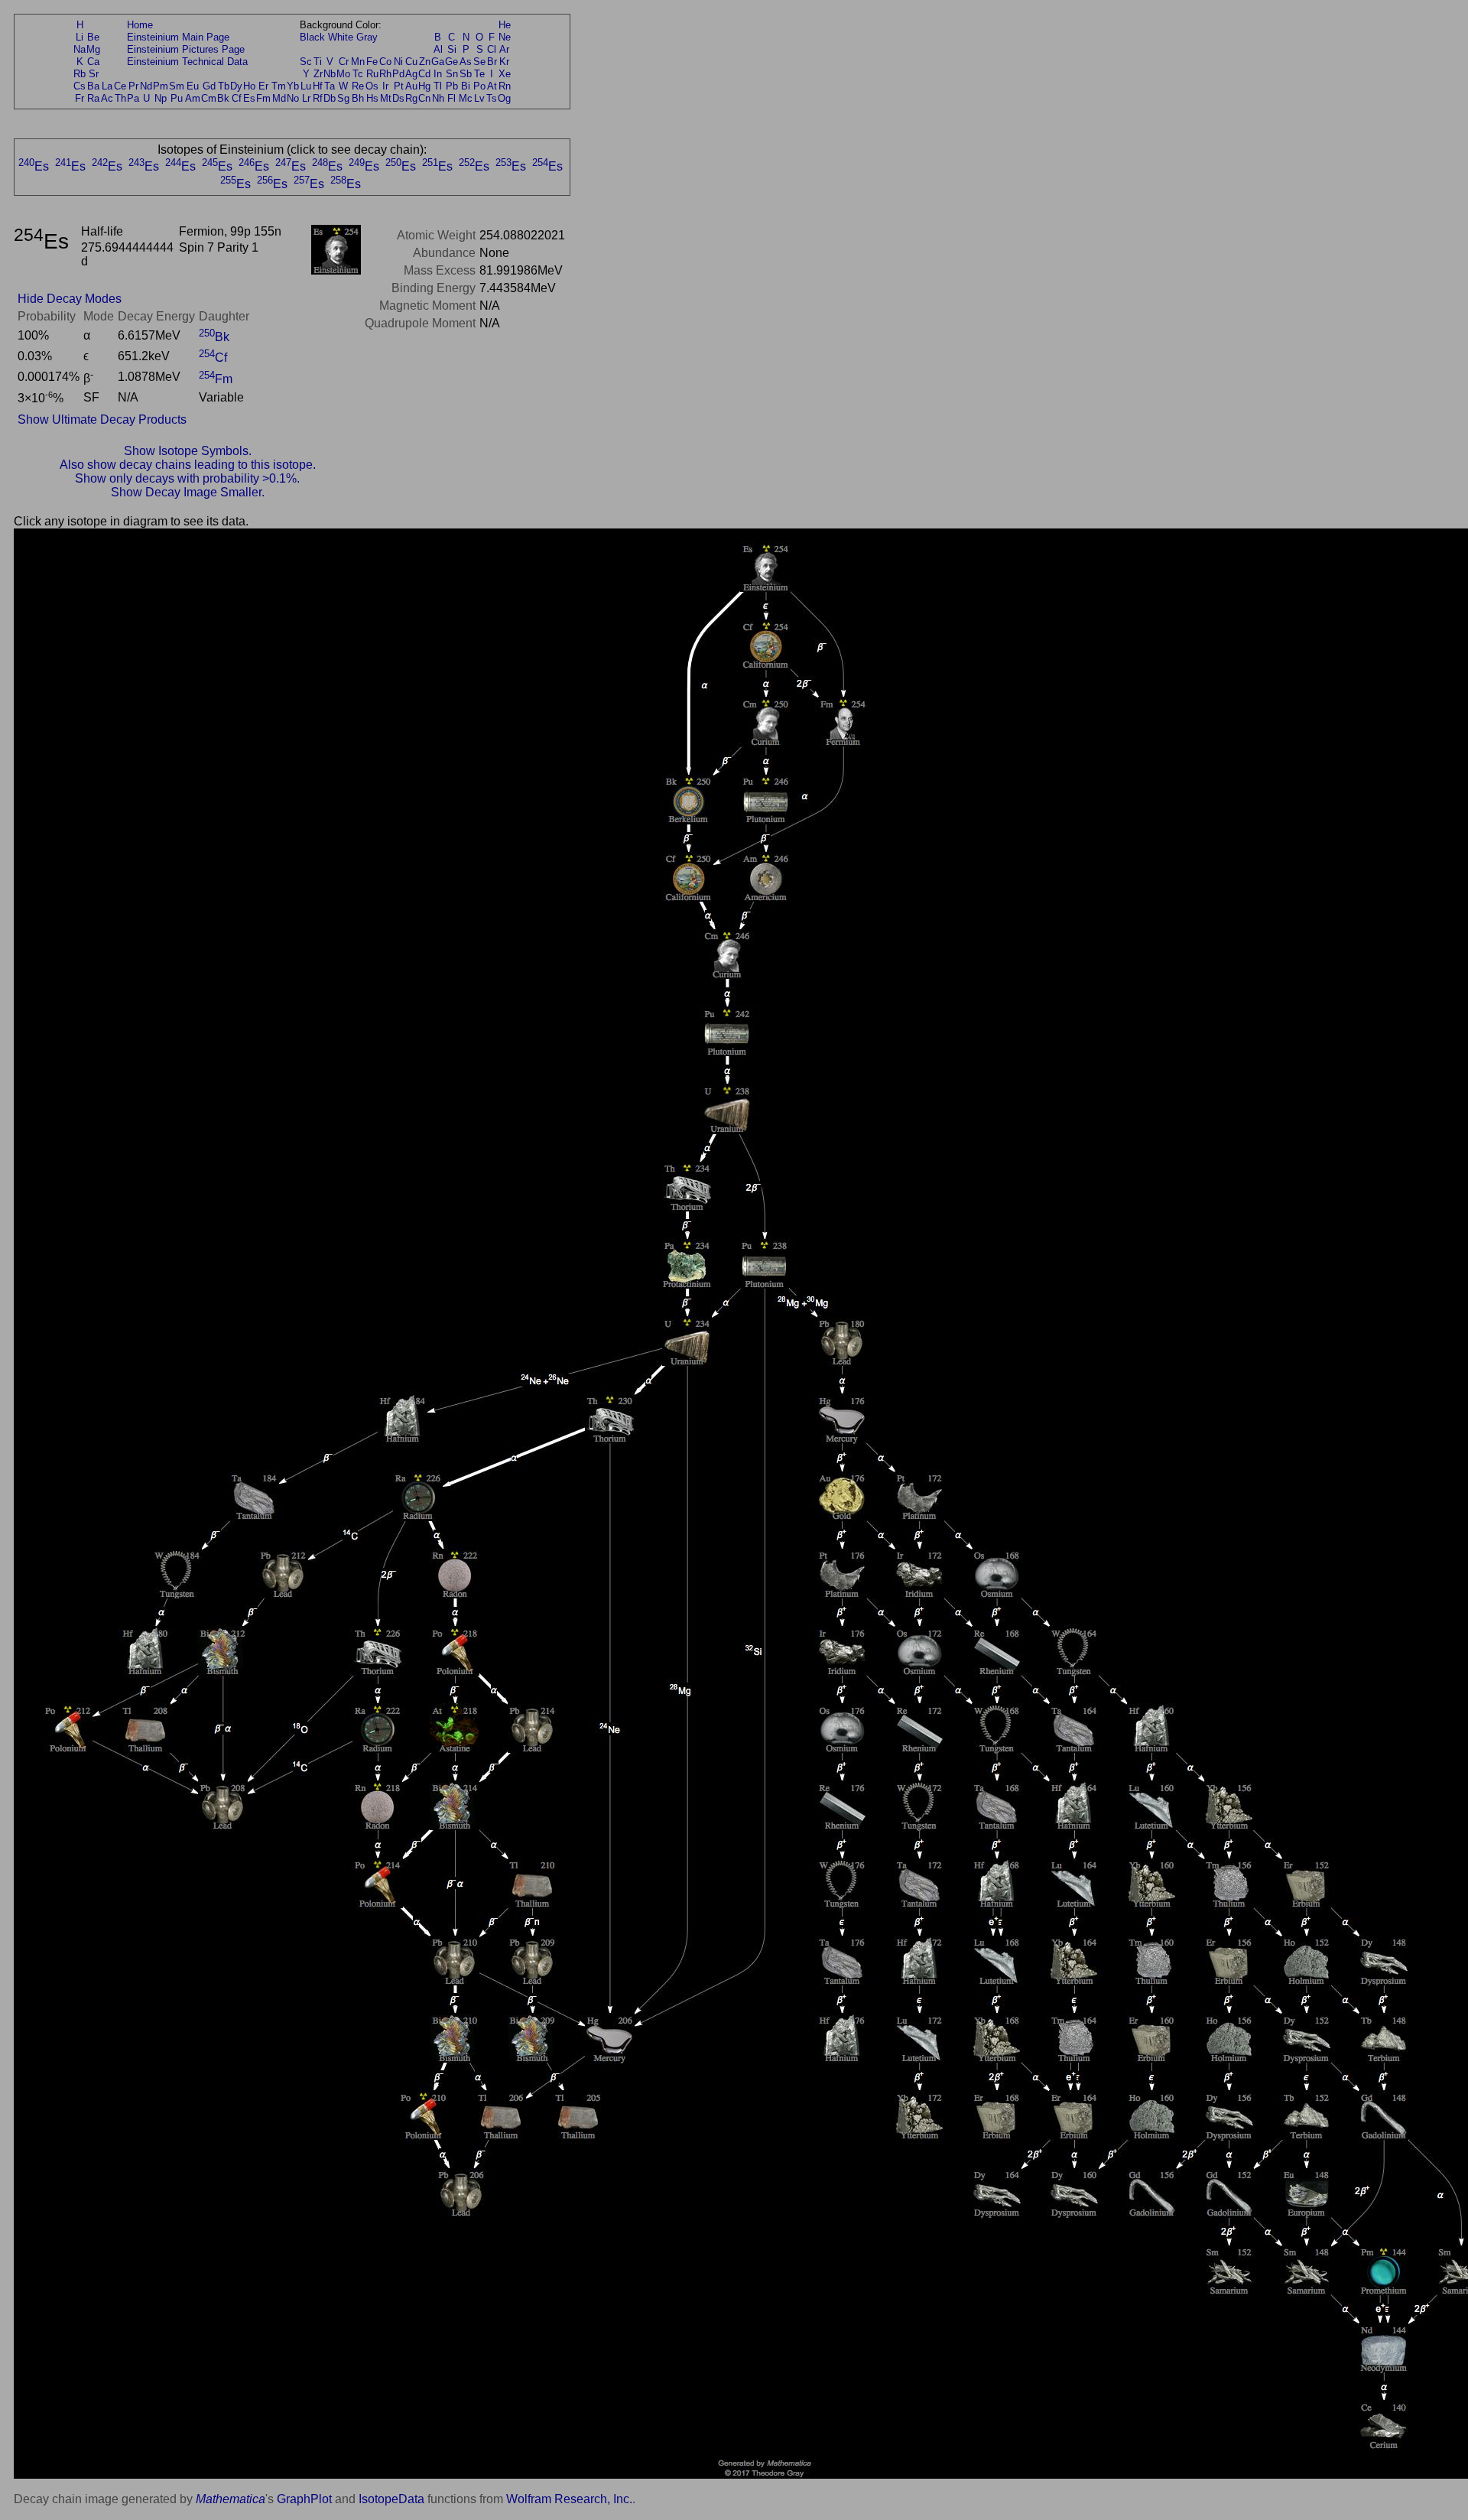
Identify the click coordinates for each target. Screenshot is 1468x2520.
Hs (372, 98)
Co (385, 62)
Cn (424, 98)
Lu (306, 86)
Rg (411, 98)
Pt (399, 86)
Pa (133, 98)
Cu (411, 62)
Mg (93, 49)
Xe (505, 74)
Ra (93, 98)
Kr (504, 62)
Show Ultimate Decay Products (102, 419)
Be (93, 37)
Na (80, 49)
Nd (146, 86)
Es (249, 98)
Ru (372, 74)
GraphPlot (304, 2499)
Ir (385, 86)
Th (120, 98)
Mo (343, 74)
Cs (80, 86)
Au (411, 86)
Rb (80, 74)
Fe (372, 62)
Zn (425, 62)
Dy (236, 86)
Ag (411, 74)
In (438, 74)
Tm (279, 86)
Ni (398, 62)
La (107, 86)
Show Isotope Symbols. (188, 451)
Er (263, 86)
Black (312, 37)
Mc (466, 98)
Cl (492, 49)
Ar (504, 49)
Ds (398, 98)
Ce (120, 86)
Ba (93, 86)
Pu (177, 98)
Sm (177, 86)
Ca (93, 62)
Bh (358, 98)
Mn (358, 62)
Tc (358, 74)
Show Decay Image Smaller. (188, 492)
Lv (479, 98)
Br (492, 62)
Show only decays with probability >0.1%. (187, 478)
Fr (80, 98)
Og (504, 98)
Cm (209, 98)
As (466, 62)
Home (140, 25)
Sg (343, 98)
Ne (505, 37)
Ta (330, 86)
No (293, 98)
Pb (452, 86)
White (341, 37)
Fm (263, 98)
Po (479, 86)
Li (80, 37)
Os (372, 86)
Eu (193, 86)
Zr (318, 74)
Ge (451, 62)
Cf (237, 98)
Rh (385, 74)
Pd (398, 74)
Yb (293, 86)
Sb (466, 74)
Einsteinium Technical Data (187, 62)
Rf (318, 98)
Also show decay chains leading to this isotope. (188, 465)
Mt (386, 98)
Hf (318, 86)
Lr (306, 98)
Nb (330, 74)
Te (479, 74)
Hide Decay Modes (70, 299)
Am (193, 98)
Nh (438, 98)
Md (279, 98)
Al (438, 49)
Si (452, 49)
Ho (249, 86)
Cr (344, 62)
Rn (505, 86)
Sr (94, 74)
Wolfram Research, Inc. (569, 2499)
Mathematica (231, 2499)
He (505, 25)
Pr (133, 86)
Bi (466, 86)
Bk (223, 98)
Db (330, 98)
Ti (318, 62)
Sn (452, 74)
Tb (224, 86)
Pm (161, 86)
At (492, 86)
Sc (306, 62)
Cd (424, 74)
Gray (367, 37)
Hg (424, 86)
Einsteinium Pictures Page (186, 49)
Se (479, 62)
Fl (451, 98)
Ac (107, 98)
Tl (438, 86)
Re (358, 86)
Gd (209, 86)
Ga (438, 62)
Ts (492, 98)
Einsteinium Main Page (178, 37)
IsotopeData (391, 2499)
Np (161, 98)
